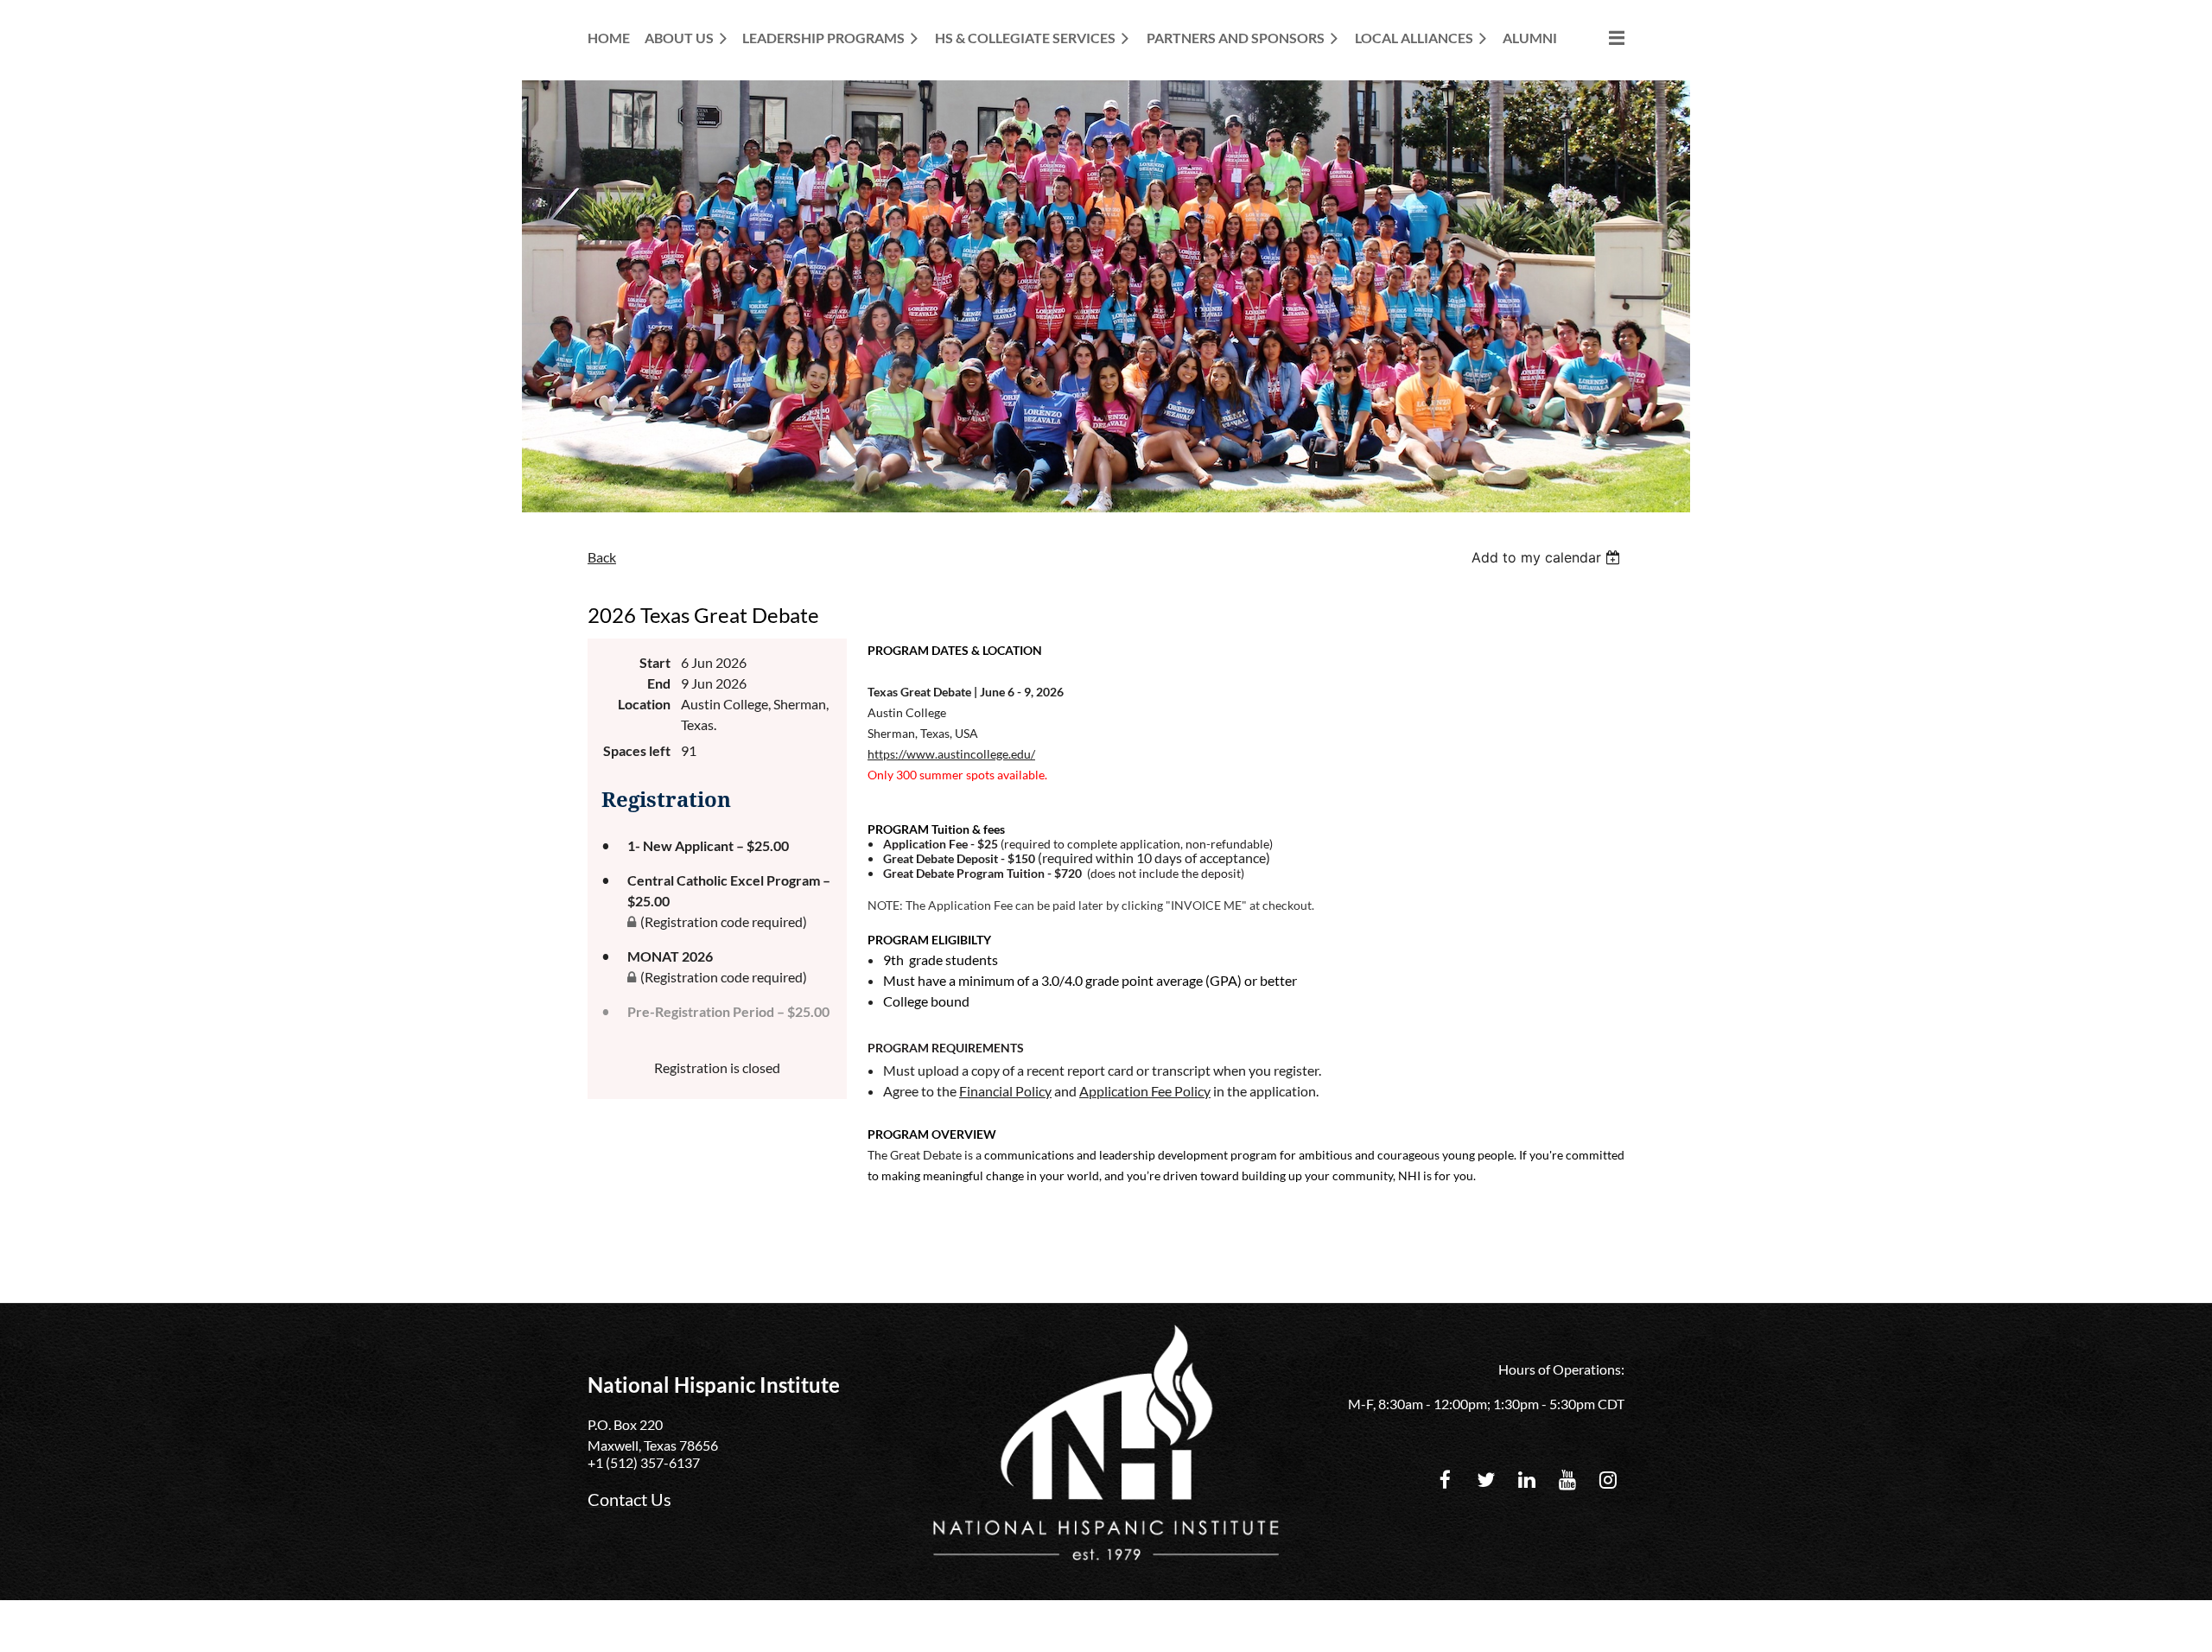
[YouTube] (1567, 1480)
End (659, 683)
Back (602, 557)
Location (644, 704)
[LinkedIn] (1526, 1480)
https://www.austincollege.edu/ (951, 754)
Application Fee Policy (1145, 1091)
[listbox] (1548, 557)
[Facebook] (1445, 1480)
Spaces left (637, 750)
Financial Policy (1005, 1091)
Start (655, 662)
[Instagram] (1608, 1480)
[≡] (1599, 38)
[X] (1486, 1480)
